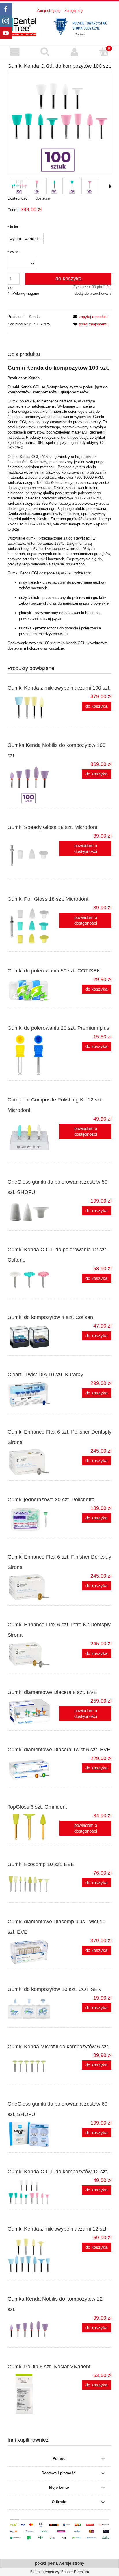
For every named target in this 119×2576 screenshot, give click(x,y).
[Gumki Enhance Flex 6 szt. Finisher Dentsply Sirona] (34, 1587)
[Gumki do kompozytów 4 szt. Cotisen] (34, 1337)
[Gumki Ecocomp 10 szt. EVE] (34, 1884)
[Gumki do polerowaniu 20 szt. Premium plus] (34, 1055)
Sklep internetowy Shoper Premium (59, 2572)
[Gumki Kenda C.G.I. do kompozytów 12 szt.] (34, 2191)
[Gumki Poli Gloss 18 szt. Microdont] (34, 926)
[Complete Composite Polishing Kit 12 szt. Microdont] (34, 1137)
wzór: (13, 252)
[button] (15, 52)
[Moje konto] (74, 52)
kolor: (13, 227)
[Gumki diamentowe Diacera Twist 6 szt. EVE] (34, 1769)
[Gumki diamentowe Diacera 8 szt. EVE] (34, 1712)
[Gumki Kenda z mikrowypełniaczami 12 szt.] (34, 2255)
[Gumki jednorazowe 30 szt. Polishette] (34, 1519)
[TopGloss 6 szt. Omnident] (34, 1827)
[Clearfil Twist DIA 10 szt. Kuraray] (34, 1394)
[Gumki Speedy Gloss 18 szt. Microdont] (34, 854)
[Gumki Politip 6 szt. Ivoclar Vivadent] (34, 2394)
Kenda (34, 317)
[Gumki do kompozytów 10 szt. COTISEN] (34, 2009)
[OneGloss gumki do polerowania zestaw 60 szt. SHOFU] (34, 2134)
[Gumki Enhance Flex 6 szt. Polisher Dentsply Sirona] (34, 1462)
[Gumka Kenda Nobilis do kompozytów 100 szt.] (34, 783)
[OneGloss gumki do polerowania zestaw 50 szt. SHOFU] (34, 1212)
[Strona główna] (59, 26)
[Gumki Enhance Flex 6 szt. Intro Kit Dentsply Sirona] (34, 1655)
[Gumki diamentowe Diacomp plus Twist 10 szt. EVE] (34, 1952)
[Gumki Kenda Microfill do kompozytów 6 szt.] (34, 2066)
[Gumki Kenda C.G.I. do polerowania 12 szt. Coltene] (34, 1280)
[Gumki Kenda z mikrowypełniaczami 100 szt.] (34, 708)
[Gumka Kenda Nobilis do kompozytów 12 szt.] (34, 2329)
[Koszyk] (104, 52)
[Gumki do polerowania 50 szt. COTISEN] (34, 991)
